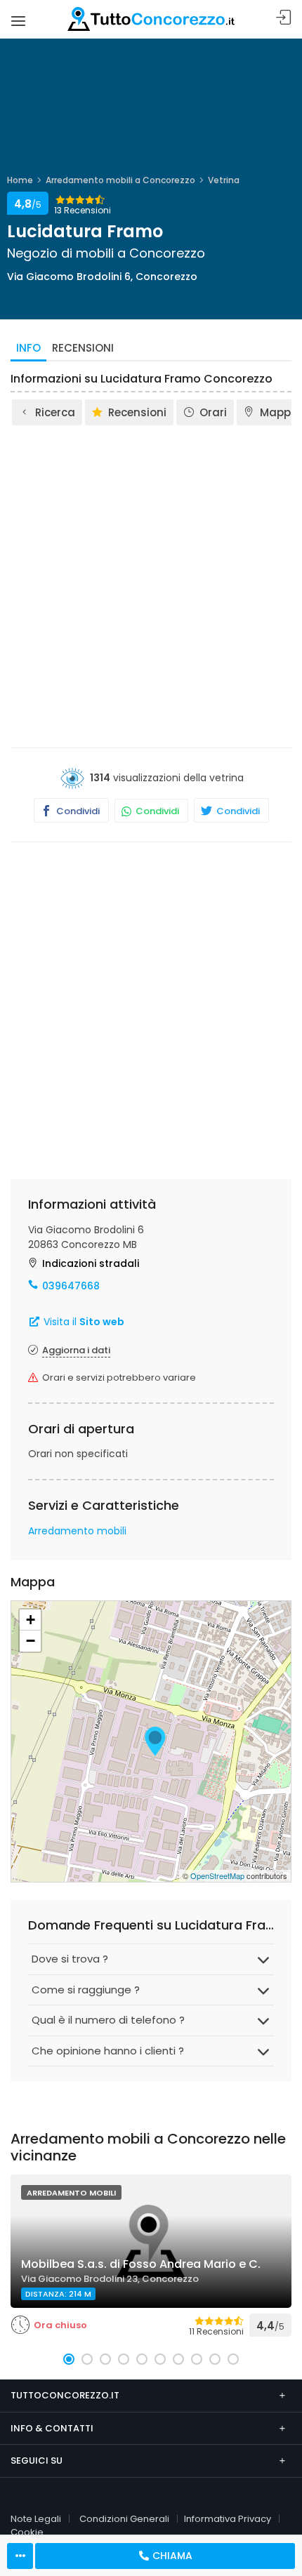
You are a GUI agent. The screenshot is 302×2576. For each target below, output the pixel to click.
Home (20, 180)
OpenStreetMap (217, 1875)
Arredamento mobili (77, 1531)
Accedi (284, 18)
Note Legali (36, 2519)
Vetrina (224, 180)
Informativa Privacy (228, 2519)
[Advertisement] (151, 585)
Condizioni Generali (124, 2519)
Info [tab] (28, 348)
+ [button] (31, 1620)
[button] (69, 2359)
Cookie (27, 2532)
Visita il (83, 1322)
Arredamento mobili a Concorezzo (120, 180)
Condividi (77, 811)
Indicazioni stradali (91, 1263)
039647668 (71, 1286)
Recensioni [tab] (83, 348)
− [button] (31, 1641)
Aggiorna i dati (76, 1350)
